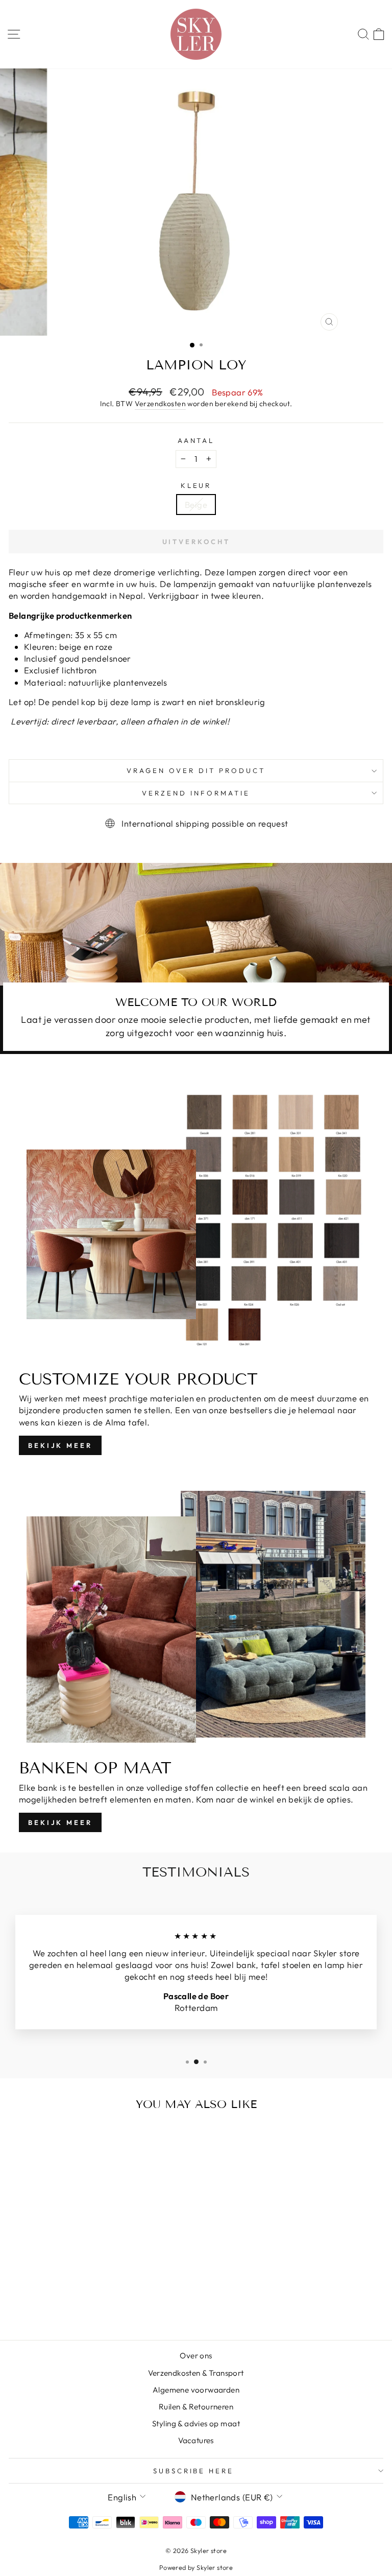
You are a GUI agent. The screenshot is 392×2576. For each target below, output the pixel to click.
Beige (196, 505)
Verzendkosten (160, 404)
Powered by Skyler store (196, 2567)
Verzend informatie (196, 793)
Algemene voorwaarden (196, 2390)
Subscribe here (194, 2471)
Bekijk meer (60, 1445)
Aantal (196, 440)
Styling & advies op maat (196, 2423)
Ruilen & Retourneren (196, 2407)
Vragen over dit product (196, 770)
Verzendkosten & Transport (196, 2373)
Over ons (196, 2356)
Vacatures (196, 2440)
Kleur (196, 485)
